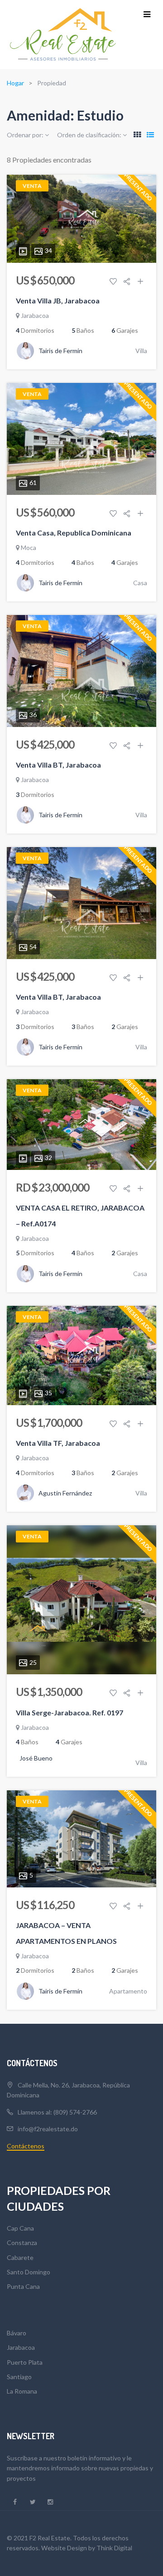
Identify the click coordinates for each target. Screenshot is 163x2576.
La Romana (22, 2391)
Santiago (19, 2377)
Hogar (15, 83)
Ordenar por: (26, 135)
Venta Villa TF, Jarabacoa (58, 1443)
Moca (29, 547)
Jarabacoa (35, 315)
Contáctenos (26, 2146)
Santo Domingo (29, 2272)
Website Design (64, 2548)
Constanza (22, 2243)
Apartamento (128, 1991)
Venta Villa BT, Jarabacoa (58, 765)
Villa (141, 351)
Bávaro (17, 2333)
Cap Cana (20, 2228)
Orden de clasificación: (90, 135)
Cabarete (20, 2257)
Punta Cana (23, 2286)
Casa (140, 583)
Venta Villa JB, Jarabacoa (58, 300)
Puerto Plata (25, 2362)
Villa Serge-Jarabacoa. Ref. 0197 (70, 1712)
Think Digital (114, 2548)
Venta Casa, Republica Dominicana (74, 533)
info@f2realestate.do (48, 2129)
